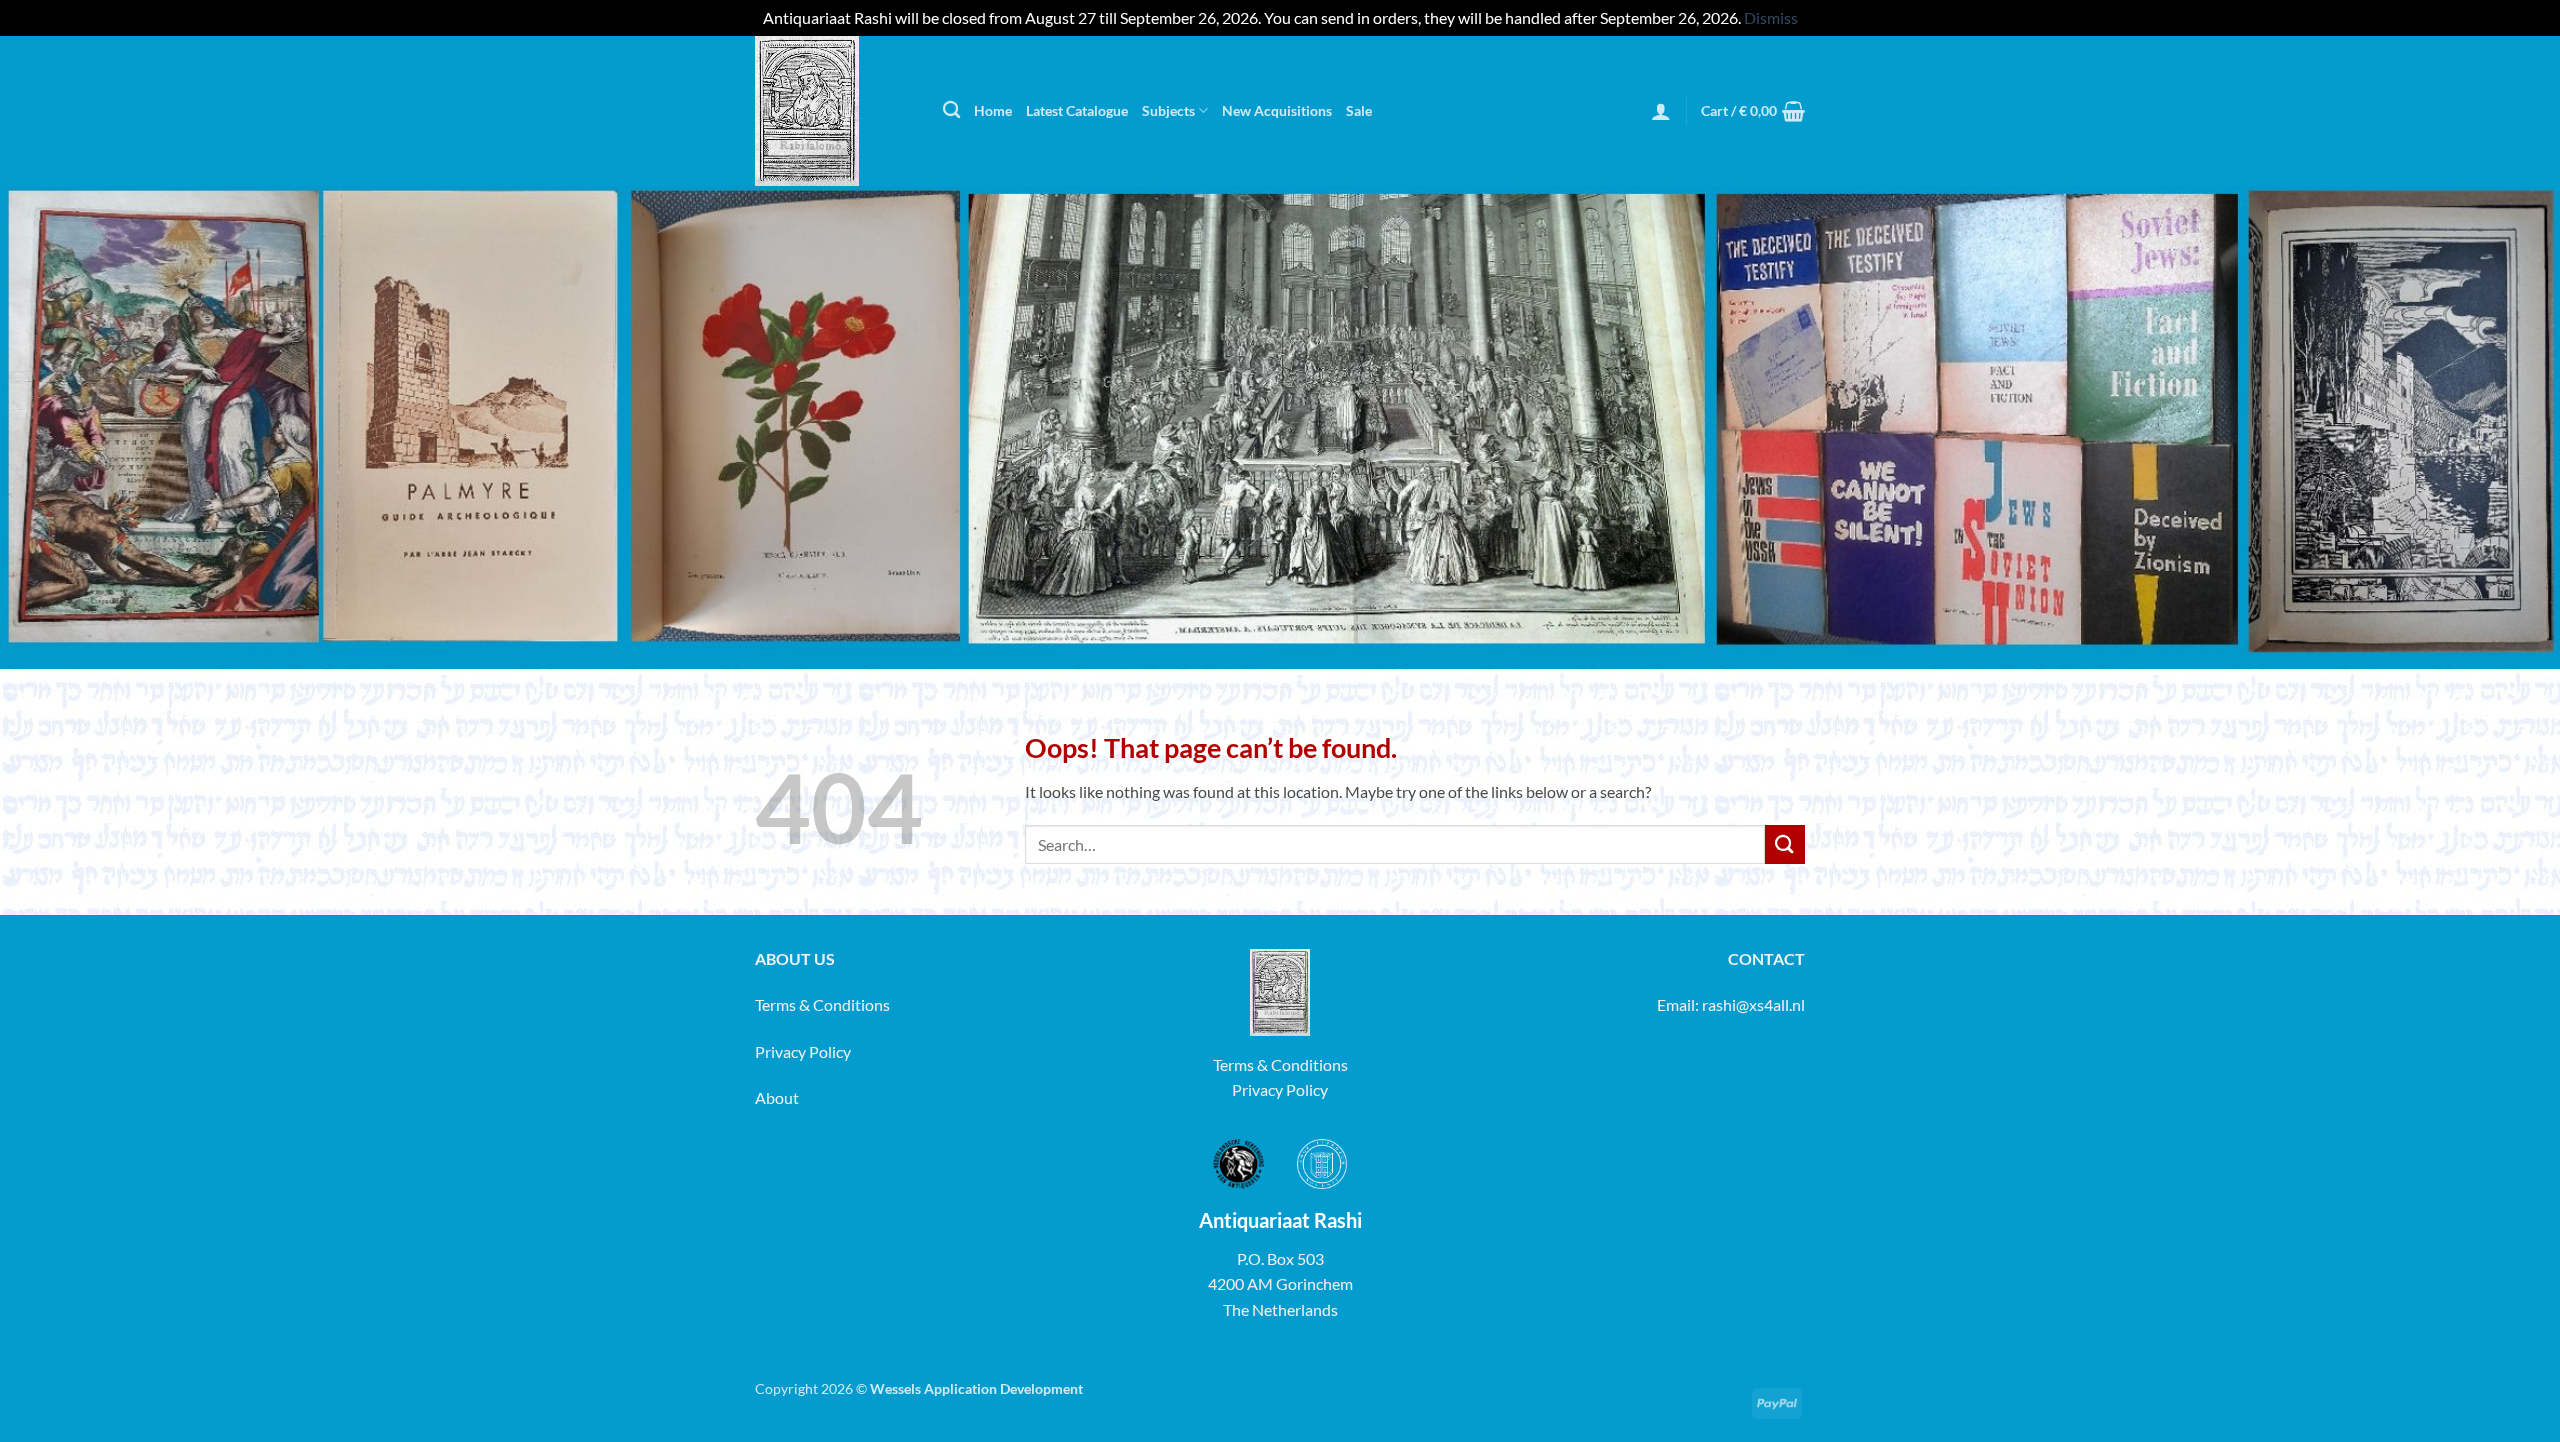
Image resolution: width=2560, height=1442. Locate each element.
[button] (1661, 111)
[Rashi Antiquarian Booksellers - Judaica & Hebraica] (834, 111)
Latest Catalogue (1077, 110)
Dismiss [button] (1771, 17)
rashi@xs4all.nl (1753, 1004)
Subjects (1168, 110)
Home (993, 110)
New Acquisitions (1277, 110)
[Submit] (1785, 844)
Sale (1359, 110)
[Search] (951, 110)
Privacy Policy (803, 1051)
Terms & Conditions (822, 1004)
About (777, 1097)
